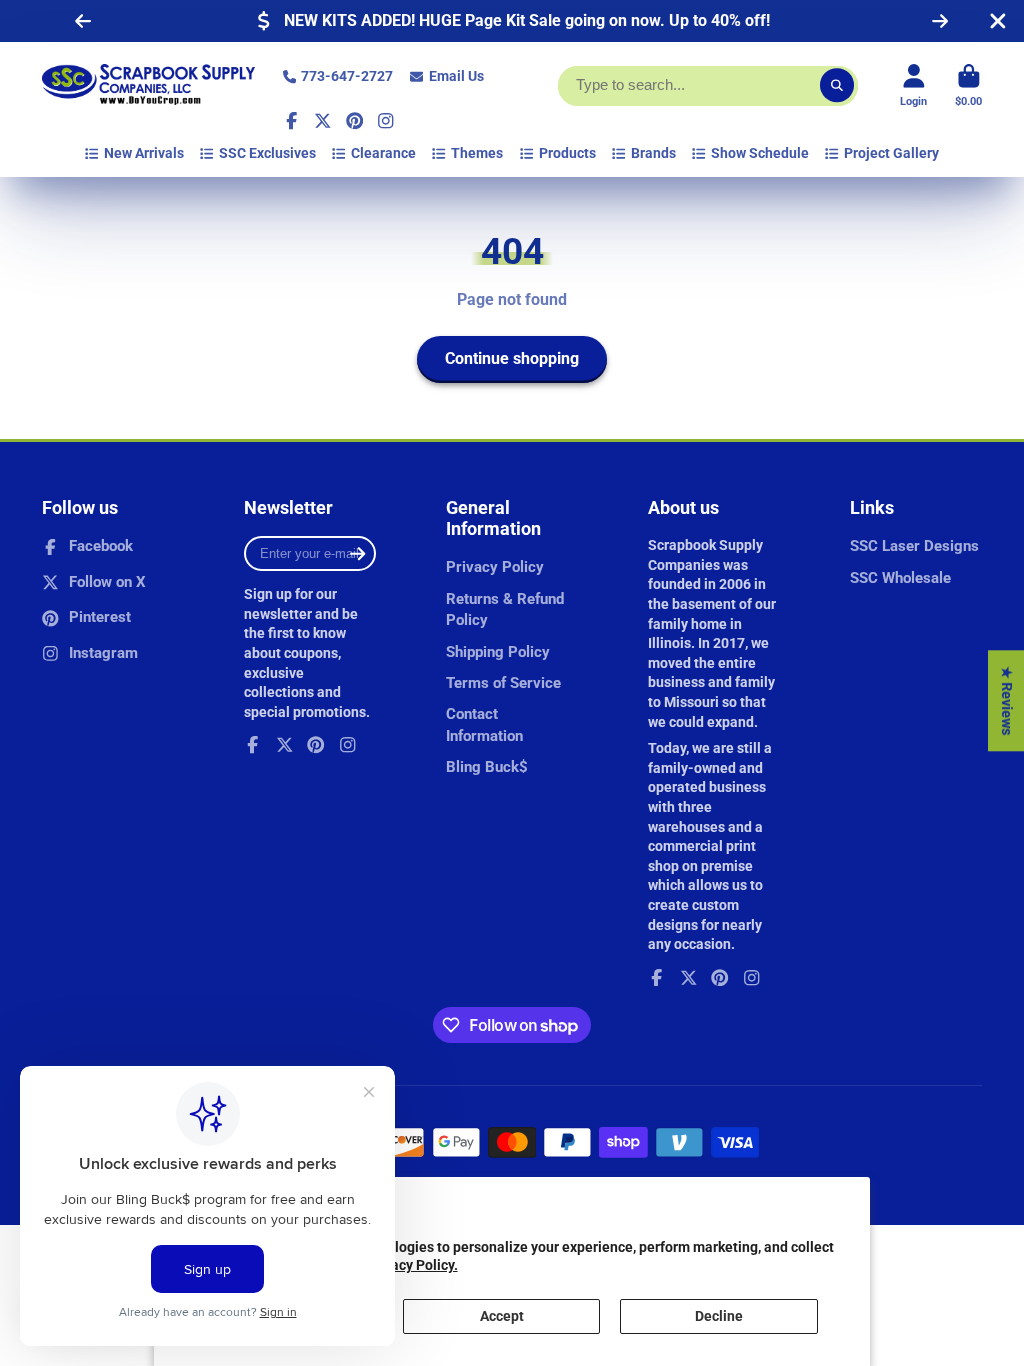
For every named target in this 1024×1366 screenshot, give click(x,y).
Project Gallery (891, 153)
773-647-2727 (347, 76)
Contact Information (484, 725)
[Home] (148, 85)
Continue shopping (512, 358)
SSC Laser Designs (914, 546)
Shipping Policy (498, 652)
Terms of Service (503, 683)
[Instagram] (386, 121)
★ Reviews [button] (1007, 700)
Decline (719, 1316)
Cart (968, 85)
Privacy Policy (495, 567)
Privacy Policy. (412, 1265)
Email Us (456, 76)
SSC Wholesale (900, 578)
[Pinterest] (355, 121)
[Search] (837, 86)
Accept (502, 1316)
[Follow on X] (323, 121)
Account (913, 85)
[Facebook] (292, 121)
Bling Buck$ (487, 767)
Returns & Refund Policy (505, 610)
